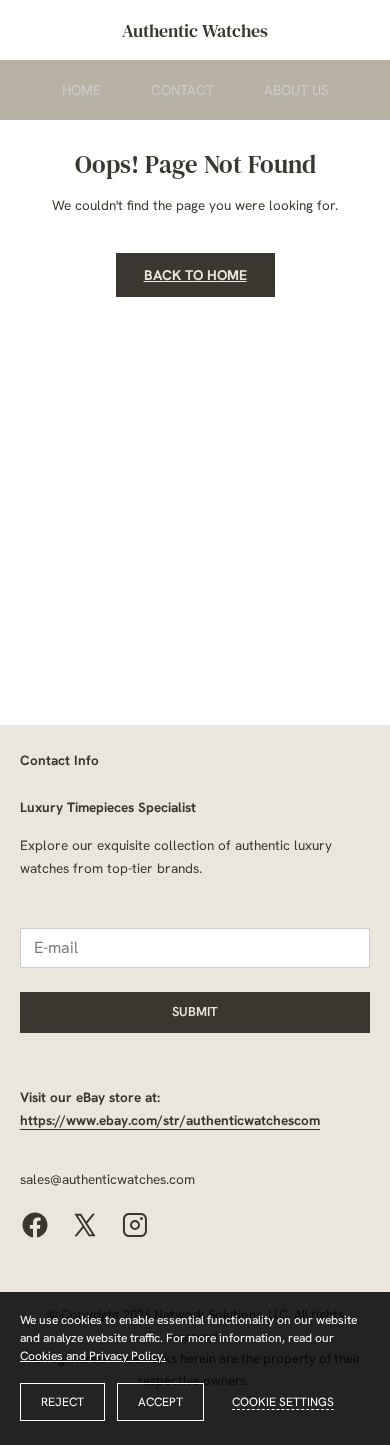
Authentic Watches (195, 30)
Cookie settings (283, 1402)
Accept (160, 1402)
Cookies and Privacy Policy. (93, 1356)
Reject (62, 1402)
